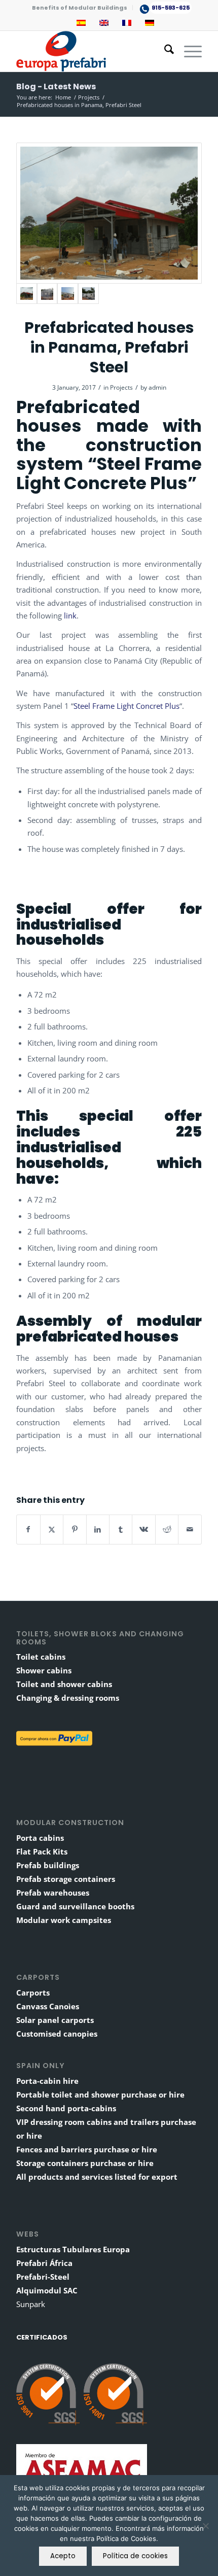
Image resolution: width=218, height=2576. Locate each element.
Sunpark (31, 2304)
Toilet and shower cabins (64, 1684)
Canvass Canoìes (48, 2006)
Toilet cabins (41, 1657)
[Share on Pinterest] (75, 1529)
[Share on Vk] (143, 1529)
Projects (121, 387)
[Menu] (188, 51)
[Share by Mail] (190, 1529)
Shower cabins (44, 1670)
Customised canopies (57, 2034)
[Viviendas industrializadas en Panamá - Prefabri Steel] (109, 213)
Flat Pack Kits (42, 1851)
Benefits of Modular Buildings (80, 8)
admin (157, 387)
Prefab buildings (48, 1865)
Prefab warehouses (53, 1893)
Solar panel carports (55, 2020)
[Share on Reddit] (167, 1529)
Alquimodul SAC (47, 2290)
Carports (33, 1993)
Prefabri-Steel (43, 2277)
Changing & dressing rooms (68, 1698)
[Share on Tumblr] (121, 1529)
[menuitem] (80, 8)
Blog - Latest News (56, 87)
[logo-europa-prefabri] (90, 51)
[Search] (164, 51)
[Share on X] (52, 1529)
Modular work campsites (64, 1920)
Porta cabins (40, 1838)
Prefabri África (44, 2263)
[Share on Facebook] (28, 1529)
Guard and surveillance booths (75, 1906)
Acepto (63, 2556)
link (70, 615)
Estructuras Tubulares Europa (73, 2249)
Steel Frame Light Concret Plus (126, 706)
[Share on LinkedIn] (98, 1529)
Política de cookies (135, 2556)
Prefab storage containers (66, 1879)
